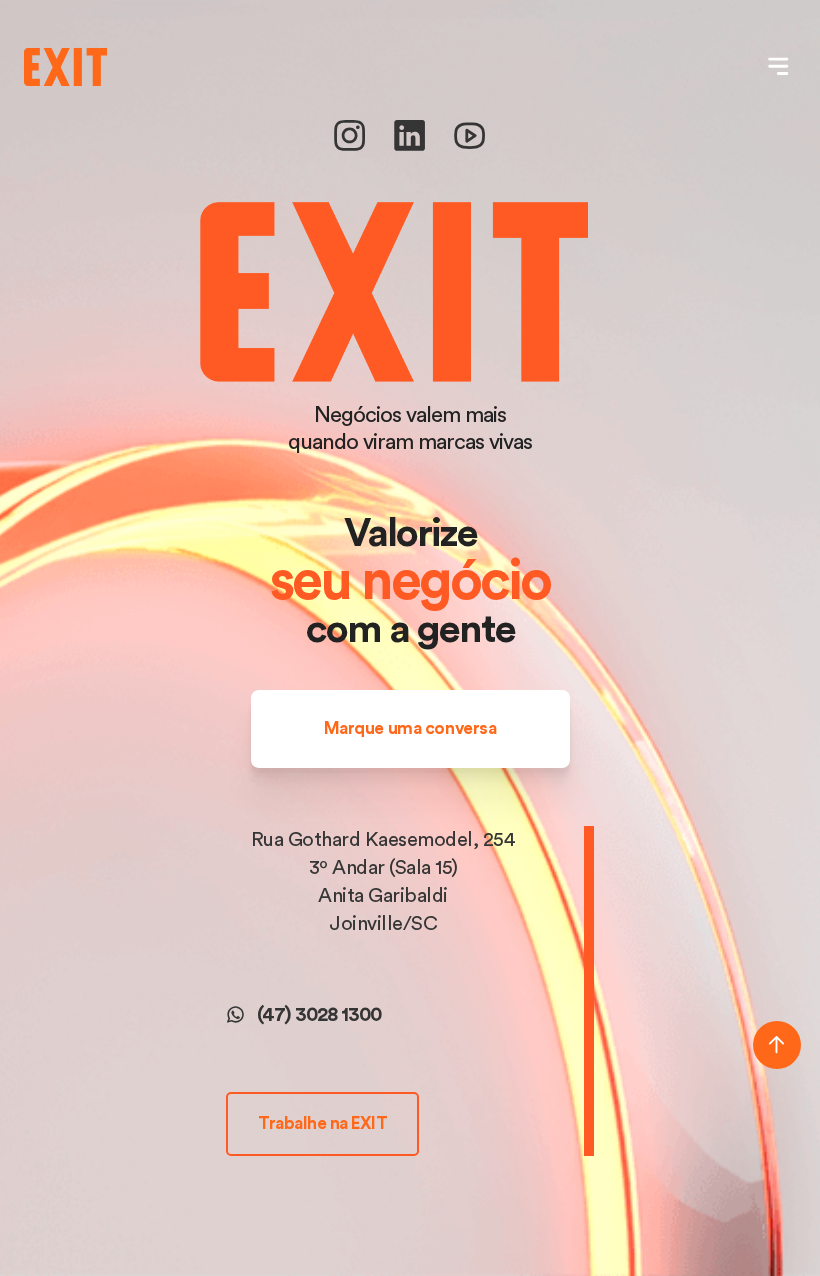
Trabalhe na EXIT (322, 1123)
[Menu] (778, 66)
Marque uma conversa (410, 728)
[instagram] (349, 146)
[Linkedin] (409, 146)
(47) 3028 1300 (319, 1015)
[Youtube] (469, 146)
